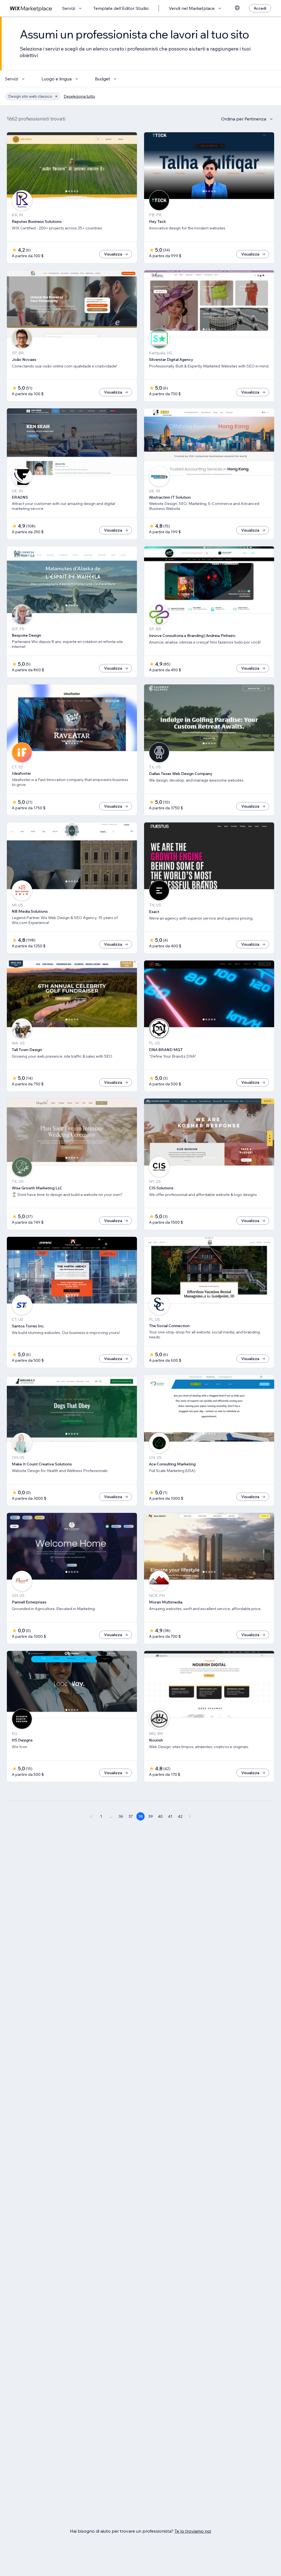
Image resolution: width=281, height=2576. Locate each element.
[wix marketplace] (31, 8)
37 (131, 1816)
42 (180, 1816)
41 (170, 1816)
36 (121, 1816)
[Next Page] (190, 1816)
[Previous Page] (91, 1816)
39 (151, 1816)
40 (160, 1816)
